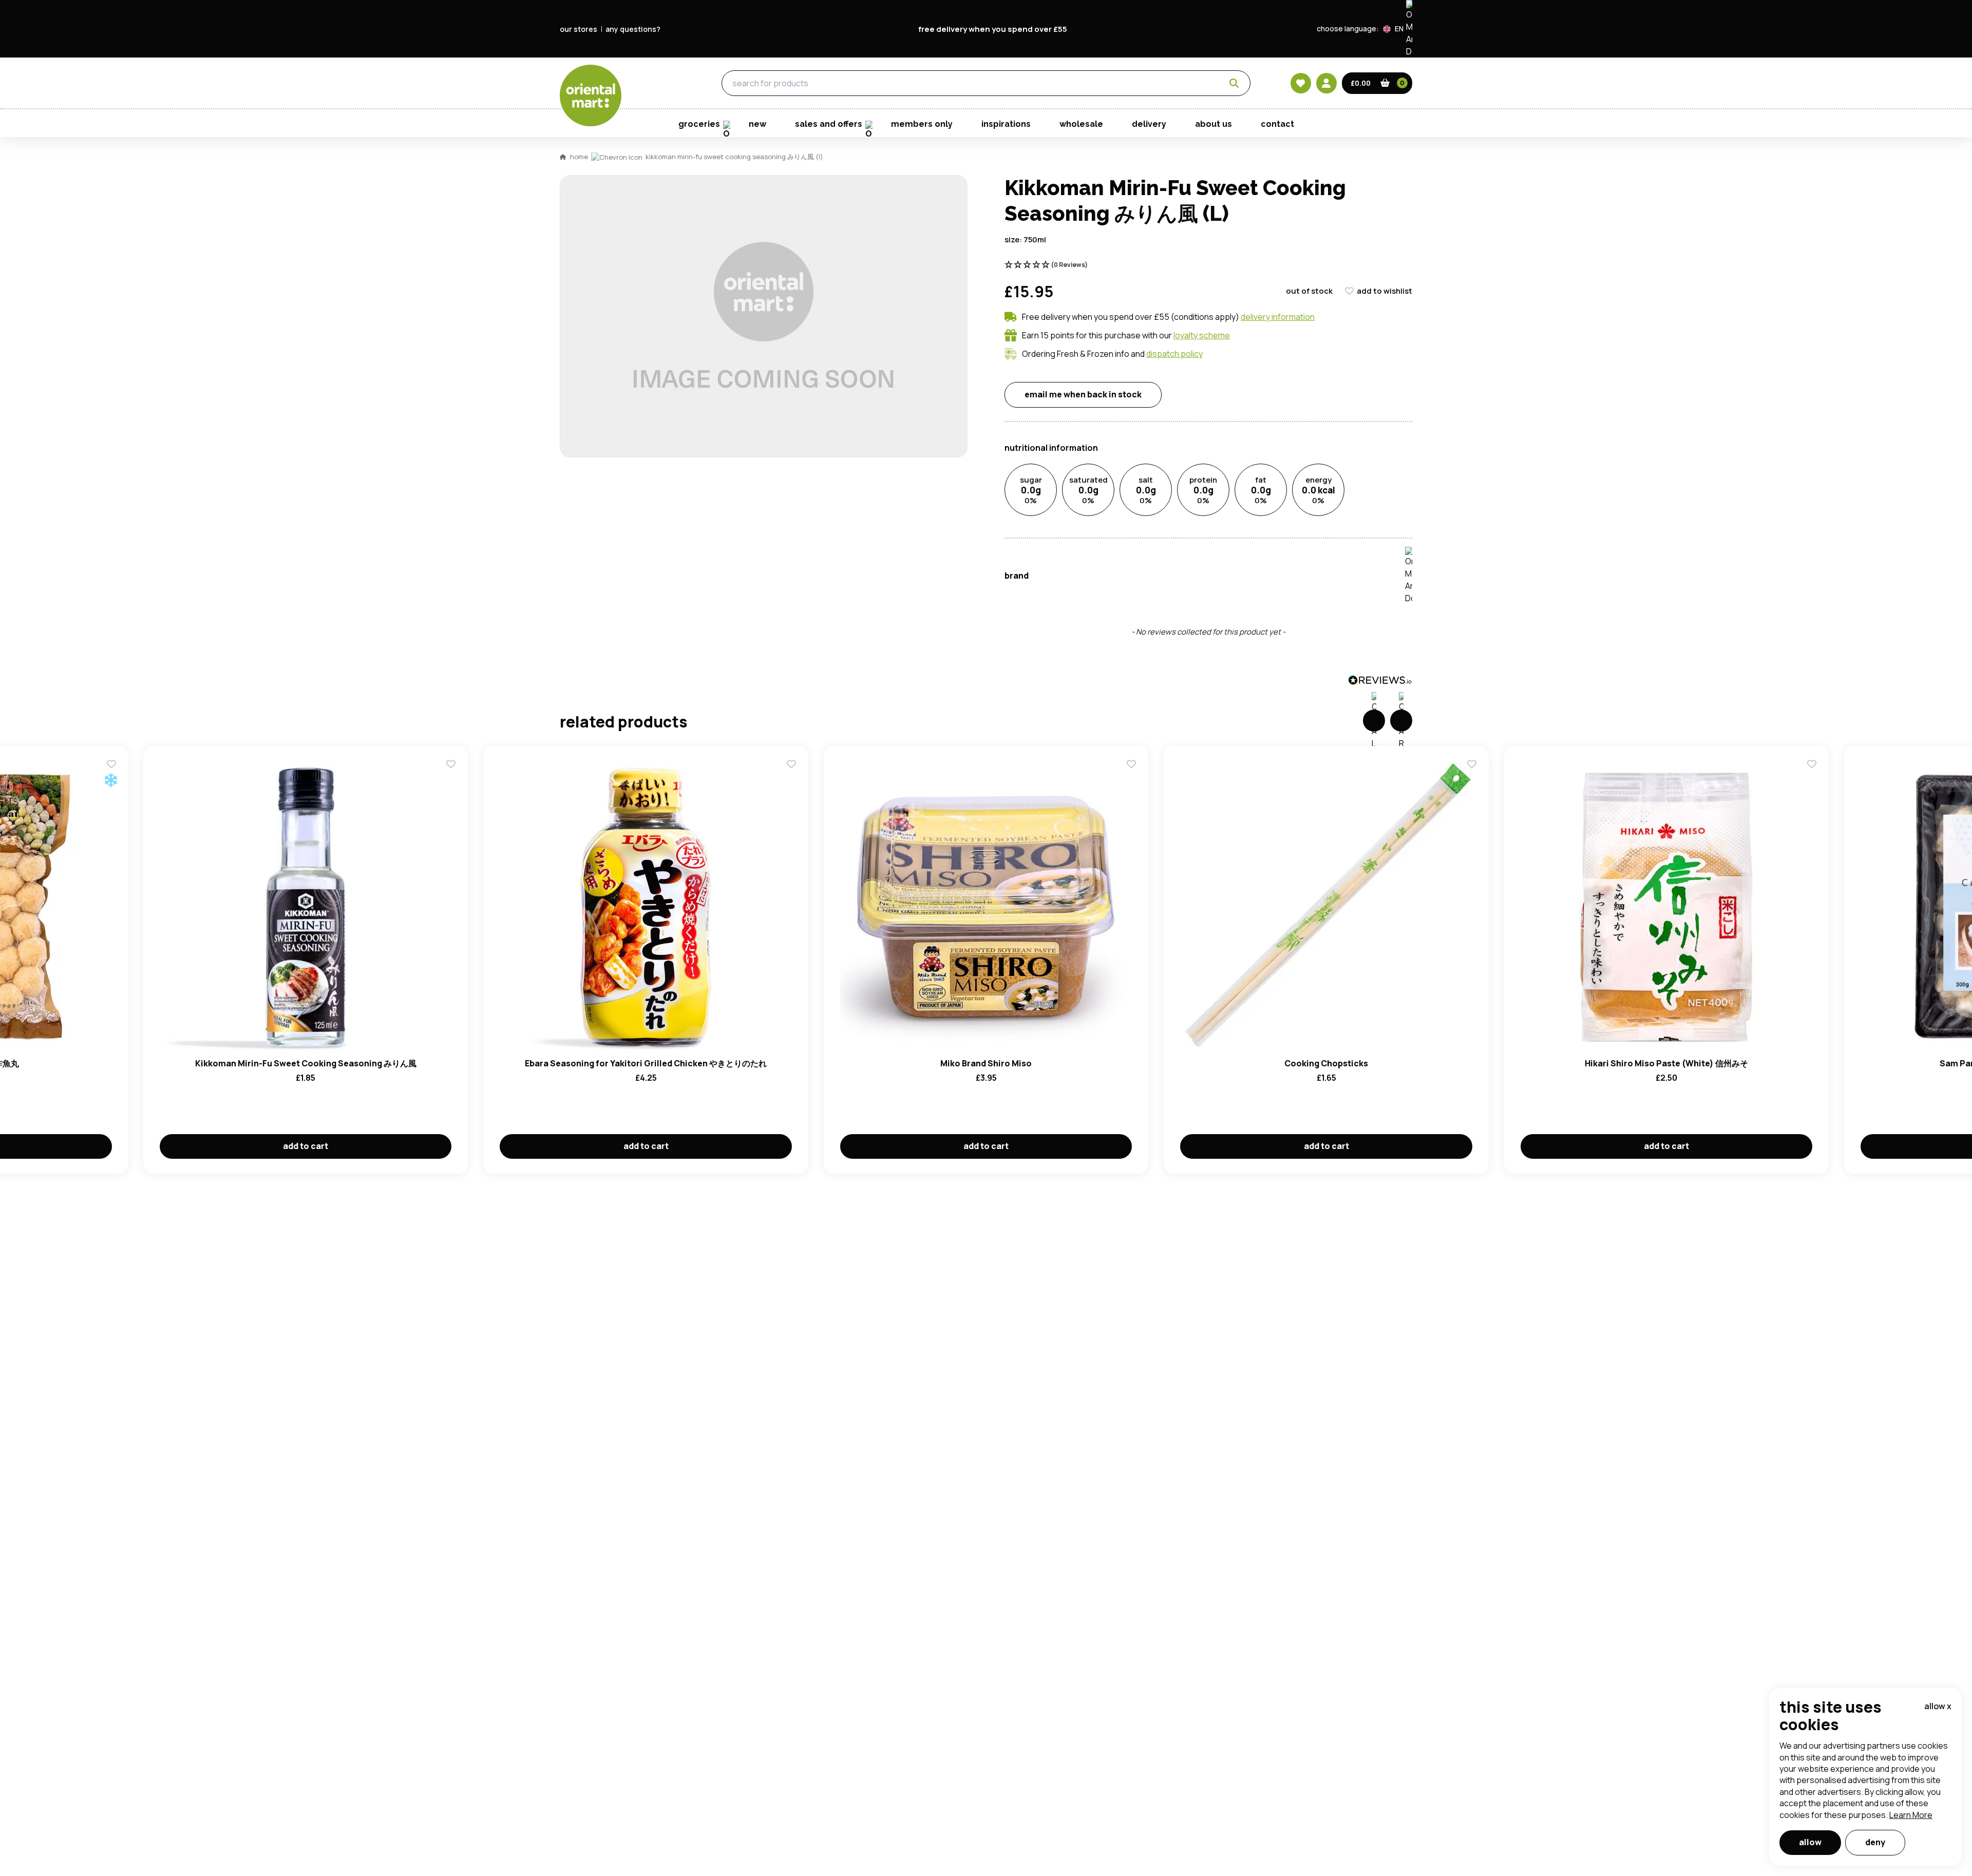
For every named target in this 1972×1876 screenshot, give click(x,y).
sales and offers (829, 124)
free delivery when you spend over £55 (993, 29)
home (579, 157)
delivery (1149, 124)
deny (1875, 1842)
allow (1810, 1842)
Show (1205, 468)
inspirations (1006, 124)
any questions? (633, 29)
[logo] (591, 95)
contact (1277, 124)
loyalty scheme (1202, 335)
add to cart (306, 1146)
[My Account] (1326, 83)
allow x (1938, 1706)
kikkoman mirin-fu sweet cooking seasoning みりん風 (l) (734, 157)
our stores (579, 29)
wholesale (1081, 124)
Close (1219, 354)
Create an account (1141, 604)
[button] (1398, 29)
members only (922, 124)
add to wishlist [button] (1385, 291)
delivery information (1278, 317)
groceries (653, 83)
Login (1115, 507)
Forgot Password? (1115, 545)
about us (1213, 124)
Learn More (1911, 1815)
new (757, 124)
